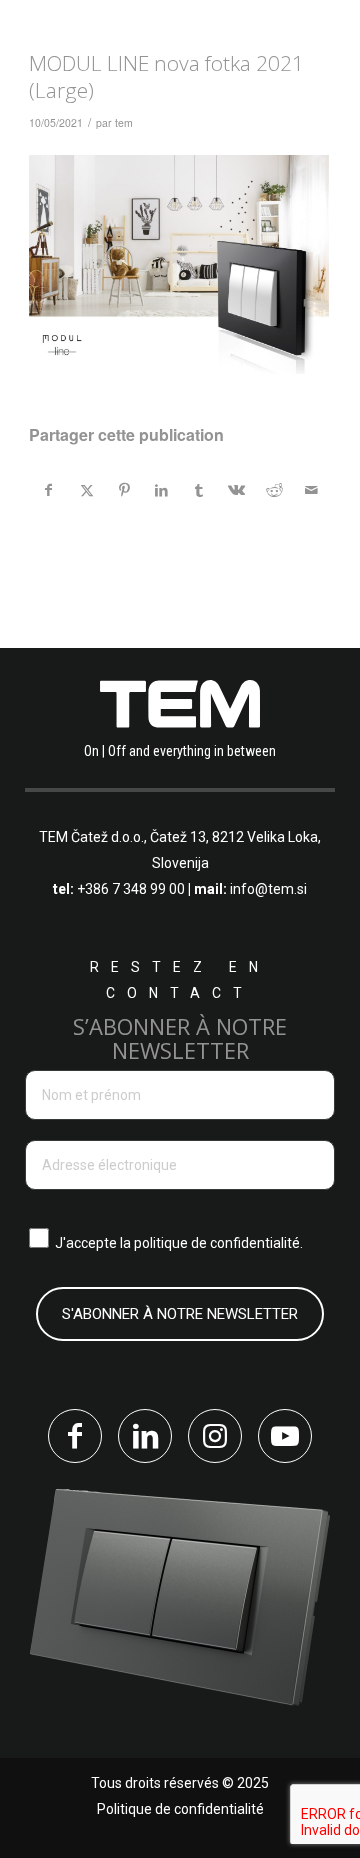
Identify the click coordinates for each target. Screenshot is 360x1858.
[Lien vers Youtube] (285, 1436)
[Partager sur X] (86, 490)
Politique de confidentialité (180, 1809)
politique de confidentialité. (218, 1243)
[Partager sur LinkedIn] (161, 490)
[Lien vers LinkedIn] (145, 1436)
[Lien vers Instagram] (215, 1436)
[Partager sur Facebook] (49, 490)
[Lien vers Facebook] (75, 1436)
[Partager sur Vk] (237, 490)
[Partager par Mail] (312, 490)
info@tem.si (268, 889)
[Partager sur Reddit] (274, 490)
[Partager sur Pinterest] (124, 490)
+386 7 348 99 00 (131, 889)
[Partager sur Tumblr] (199, 490)
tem (124, 122)
